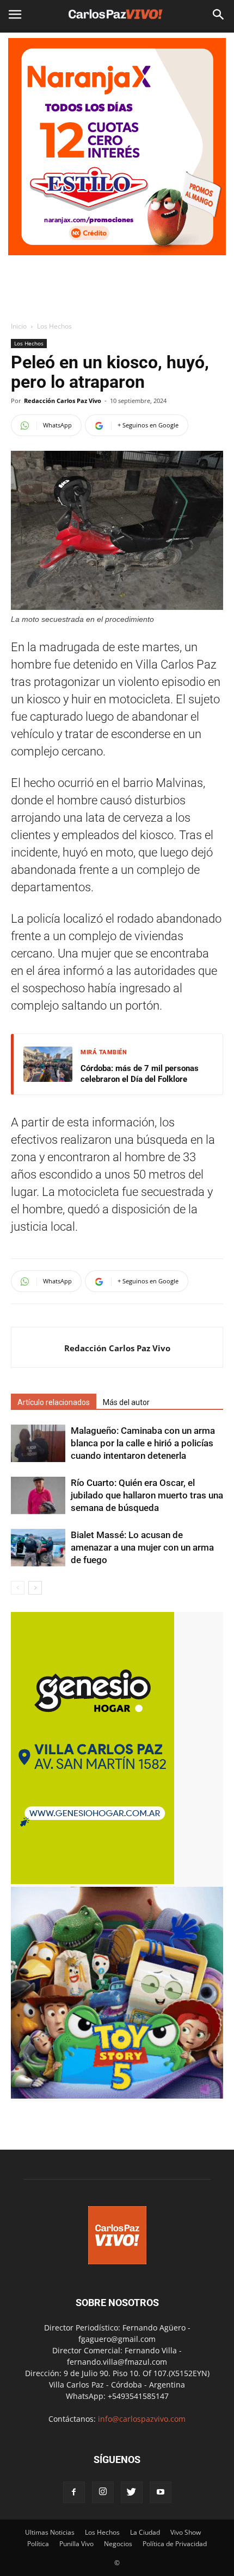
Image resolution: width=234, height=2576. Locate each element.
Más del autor (126, 1402)
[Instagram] (103, 2492)
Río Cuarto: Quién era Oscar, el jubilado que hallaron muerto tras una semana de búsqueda (147, 1495)
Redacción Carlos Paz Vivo (63, 401)
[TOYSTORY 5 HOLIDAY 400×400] (117, 2096)
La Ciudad (145, 2532)
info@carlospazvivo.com (142, 2419)
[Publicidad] (117, 147)
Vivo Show (186, 2532)
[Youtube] (161, 2492)
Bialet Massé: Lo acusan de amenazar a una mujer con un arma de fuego (142, 1547)
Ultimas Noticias (50, 2532)
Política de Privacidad (175, 2544)
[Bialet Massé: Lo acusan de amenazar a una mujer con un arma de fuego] (38, 1548)
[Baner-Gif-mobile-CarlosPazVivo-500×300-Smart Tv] (93, 1881)
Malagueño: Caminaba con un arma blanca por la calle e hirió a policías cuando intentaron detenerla (143, 1443)
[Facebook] (74, 2492)
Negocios (118, 2544)
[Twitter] (132, 2492)
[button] (219, 15)
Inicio (19, 326)
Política (38, 2544)
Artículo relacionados (54, 1402)
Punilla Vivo (76, 2544)
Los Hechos (54, 326)
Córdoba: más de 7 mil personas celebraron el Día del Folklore (140, 1074)
